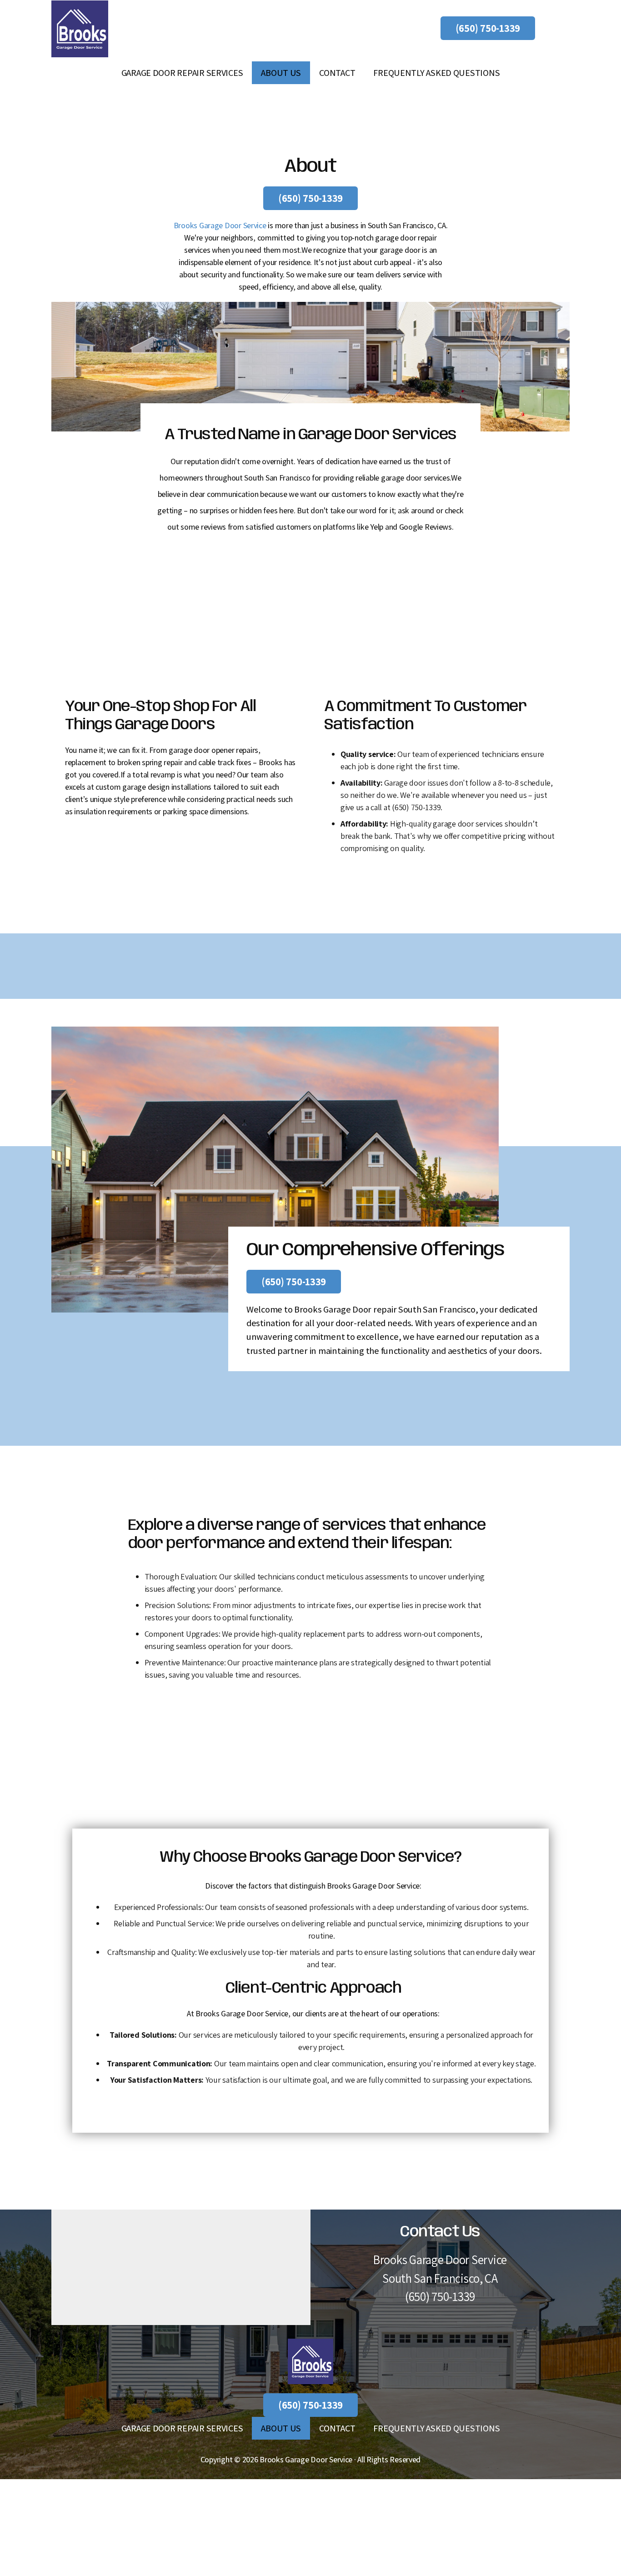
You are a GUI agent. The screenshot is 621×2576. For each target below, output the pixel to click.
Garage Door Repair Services (182, 73)
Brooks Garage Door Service (220, 225)
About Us (281, 73)
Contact (337, 73)
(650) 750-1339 (488, 28)
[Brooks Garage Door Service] (80, 29)
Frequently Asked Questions (436, 73)
